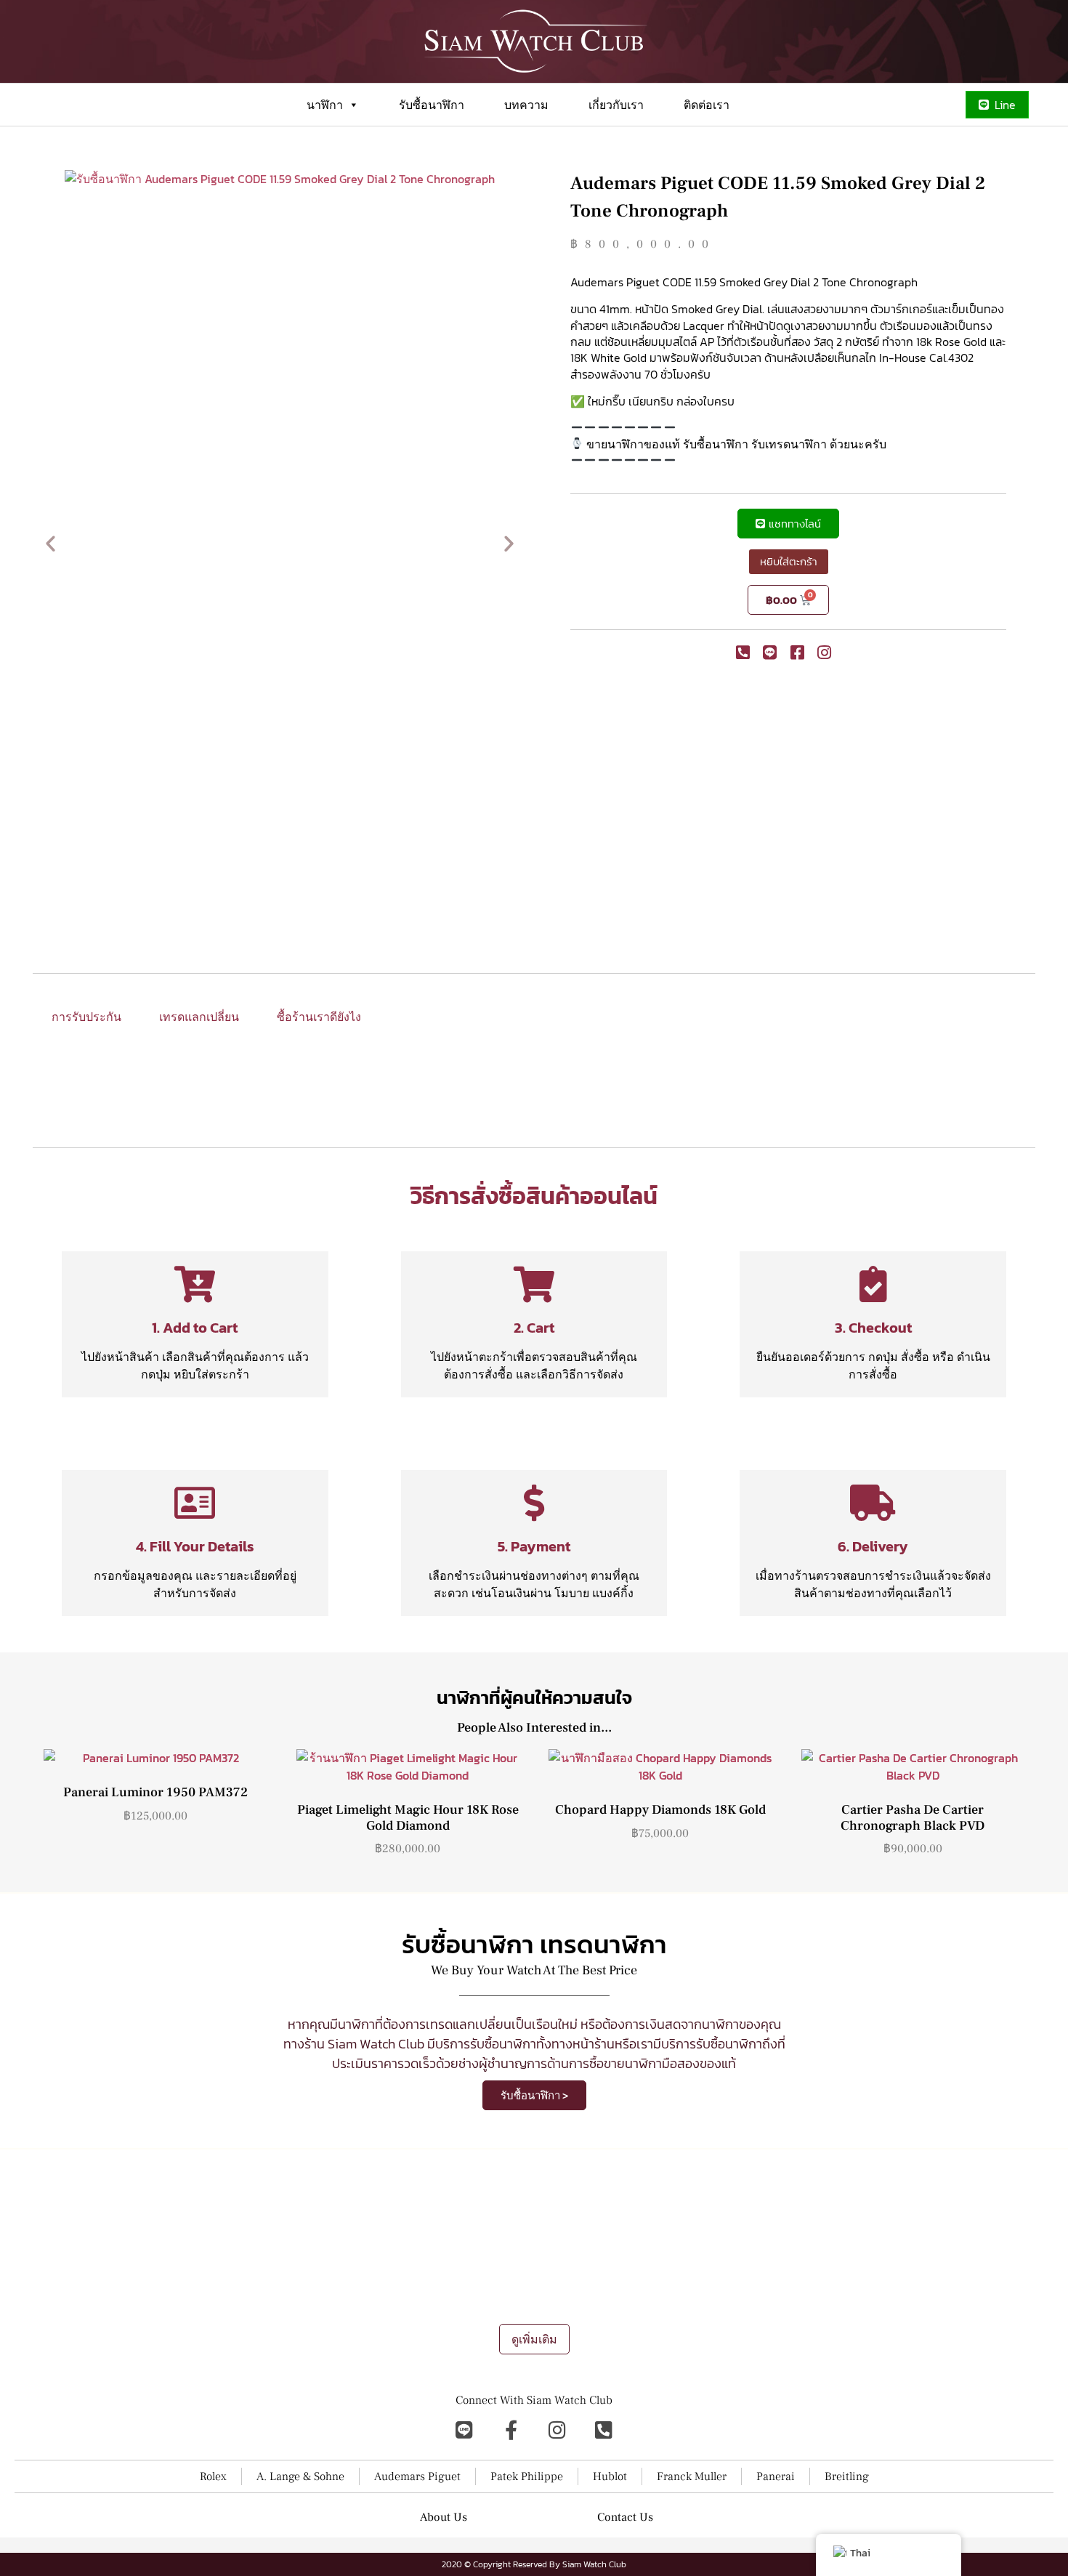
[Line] (464, 2429)
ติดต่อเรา (707, 105)
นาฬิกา (325, 105)
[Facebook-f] (511, 2429)
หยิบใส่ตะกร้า (789, 561)
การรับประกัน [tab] (86, 1017)
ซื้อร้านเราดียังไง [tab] (319, 1017)
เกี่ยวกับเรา (616, 105)
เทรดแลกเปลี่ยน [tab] (199, 1017)
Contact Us (625, 2517)
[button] (50, 542)
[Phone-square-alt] (604, 2429)
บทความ (526, 105)
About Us (444, 2517)
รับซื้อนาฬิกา (432, 105)
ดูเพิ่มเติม (534, 2339)
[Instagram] (557, 2429)
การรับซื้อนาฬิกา (542, 2305)
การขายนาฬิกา (465, 2305)
